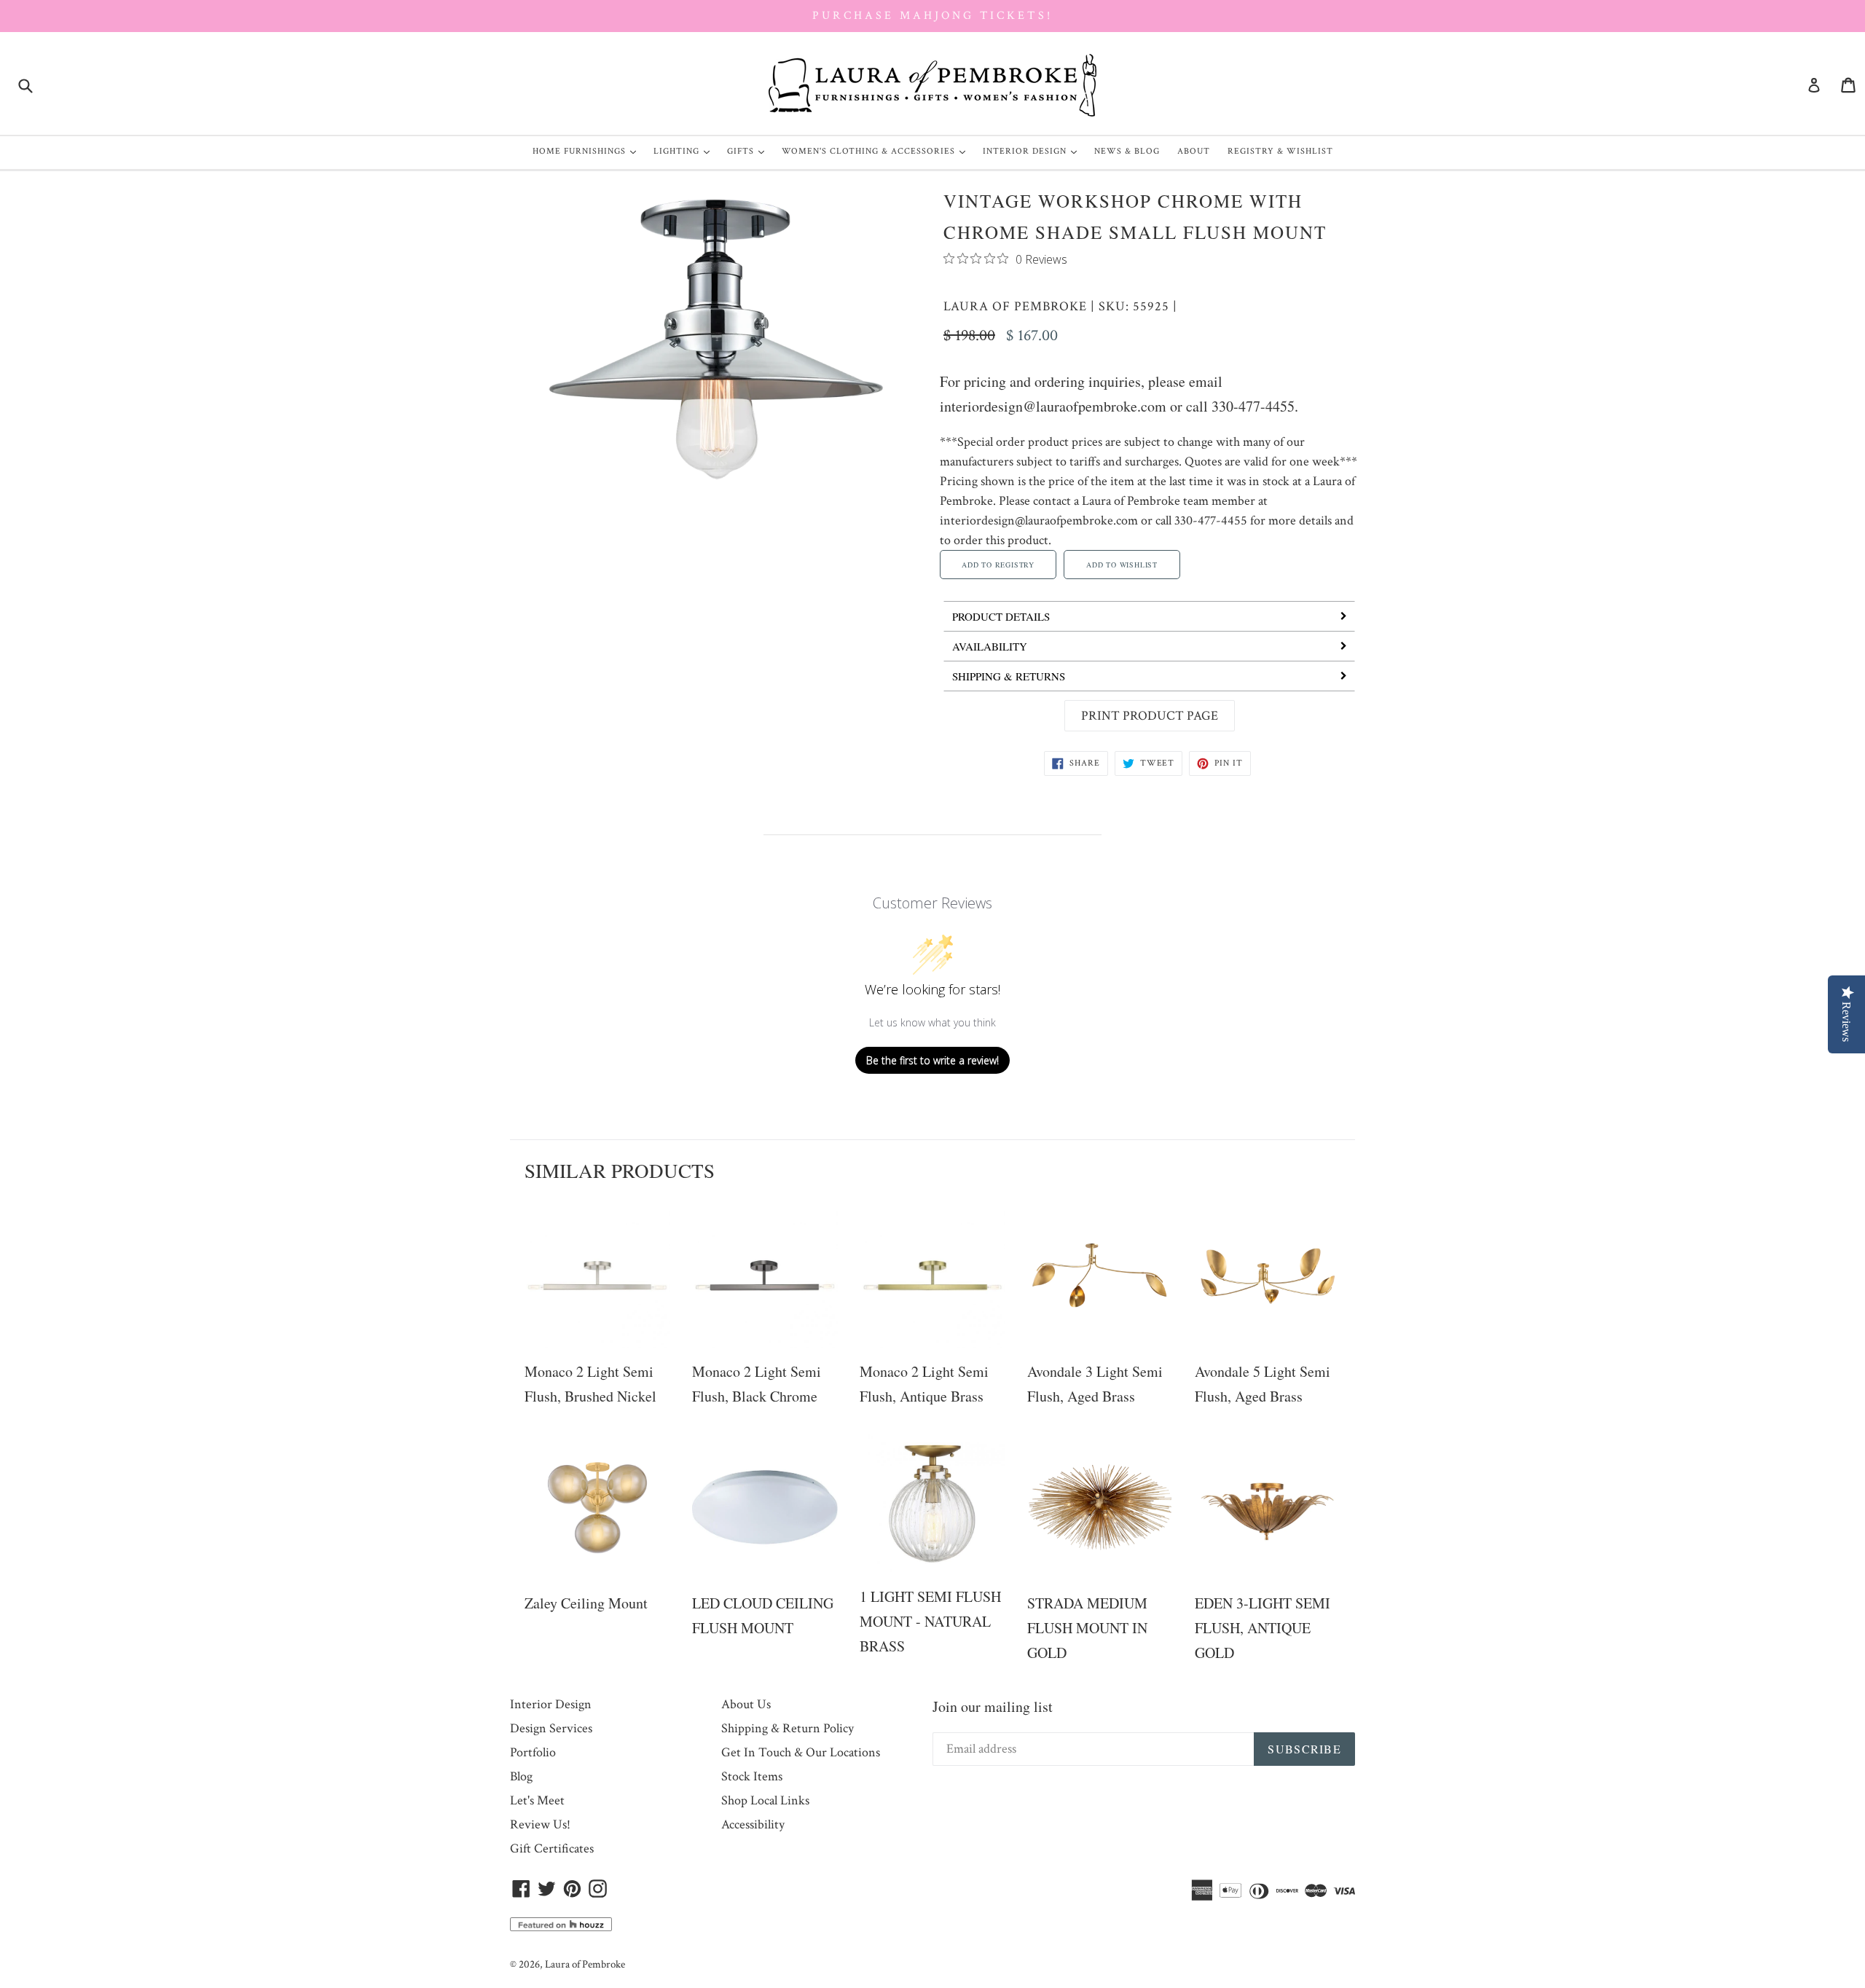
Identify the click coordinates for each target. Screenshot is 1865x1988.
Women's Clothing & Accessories (877, 151)
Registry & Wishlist (1280, 151)
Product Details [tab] (1001, 616)
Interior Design (1033, 151)
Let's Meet (537, 1800)
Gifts (749, 151)
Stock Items (752, 1776)
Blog (521, 1776)
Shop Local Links (765, 1800)
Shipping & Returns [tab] (1009, 676)
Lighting (685, 151)
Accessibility (753, 1824)
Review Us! (540, 1824)
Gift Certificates (552, 1848)
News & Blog (1127, 151)
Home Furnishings (588, 151)
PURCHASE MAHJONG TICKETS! (932, 16)
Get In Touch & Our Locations (801, 1752)
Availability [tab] (990, 646)
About (1194, 151)
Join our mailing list (993, 1706)
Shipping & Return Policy (788, 1728)
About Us (746, 1704)
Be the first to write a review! (932, 1060)
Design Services (551, 1728)
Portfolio (533, 1752)
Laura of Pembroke (1015, 306)
